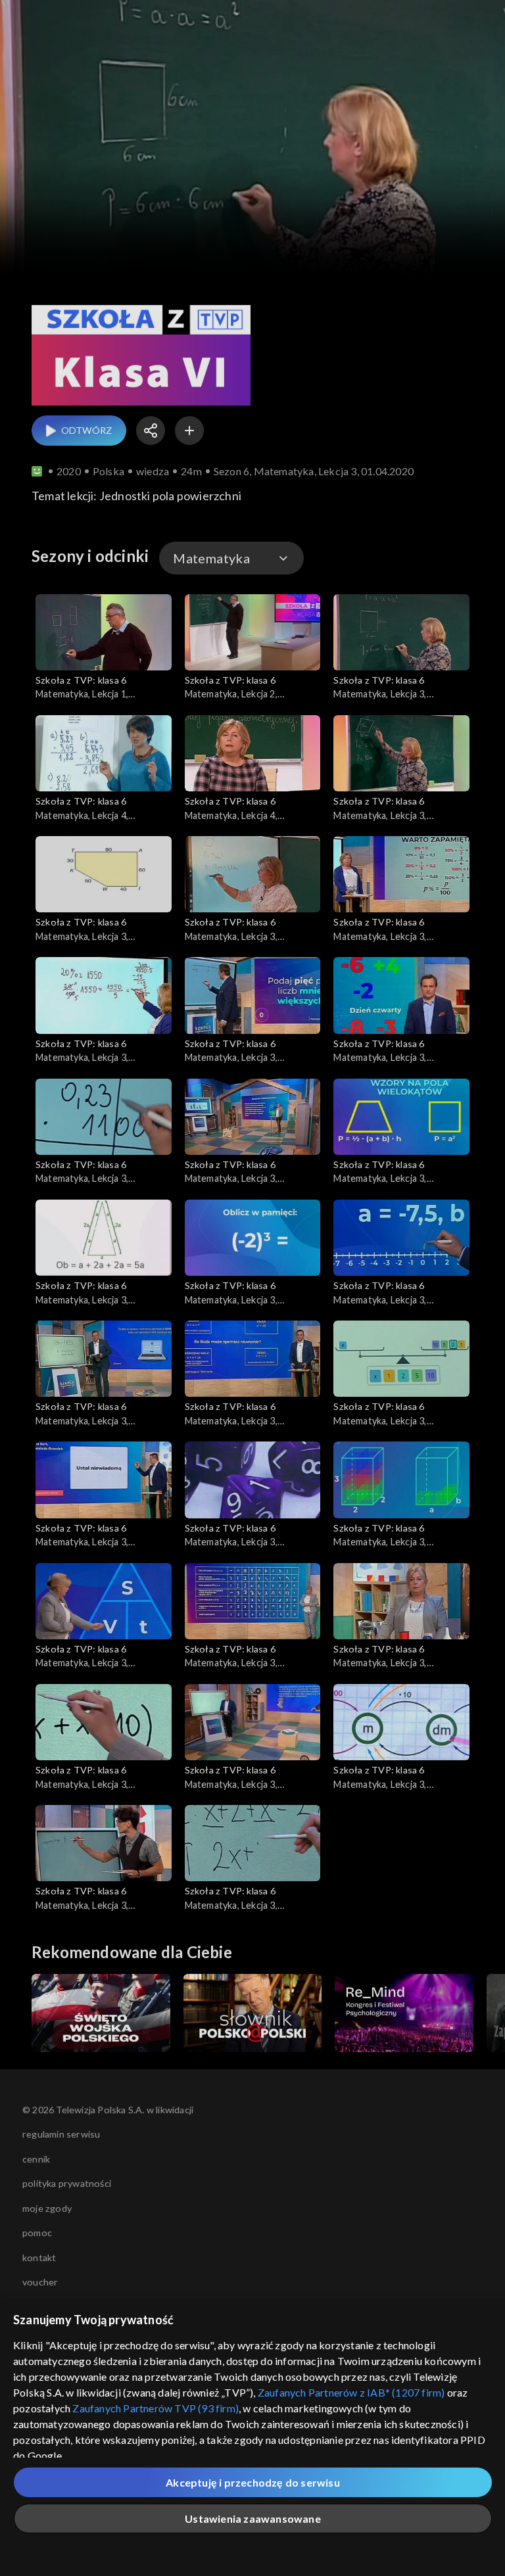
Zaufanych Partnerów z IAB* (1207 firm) (351, 2392)
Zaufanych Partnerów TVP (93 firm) (156, 2408)
